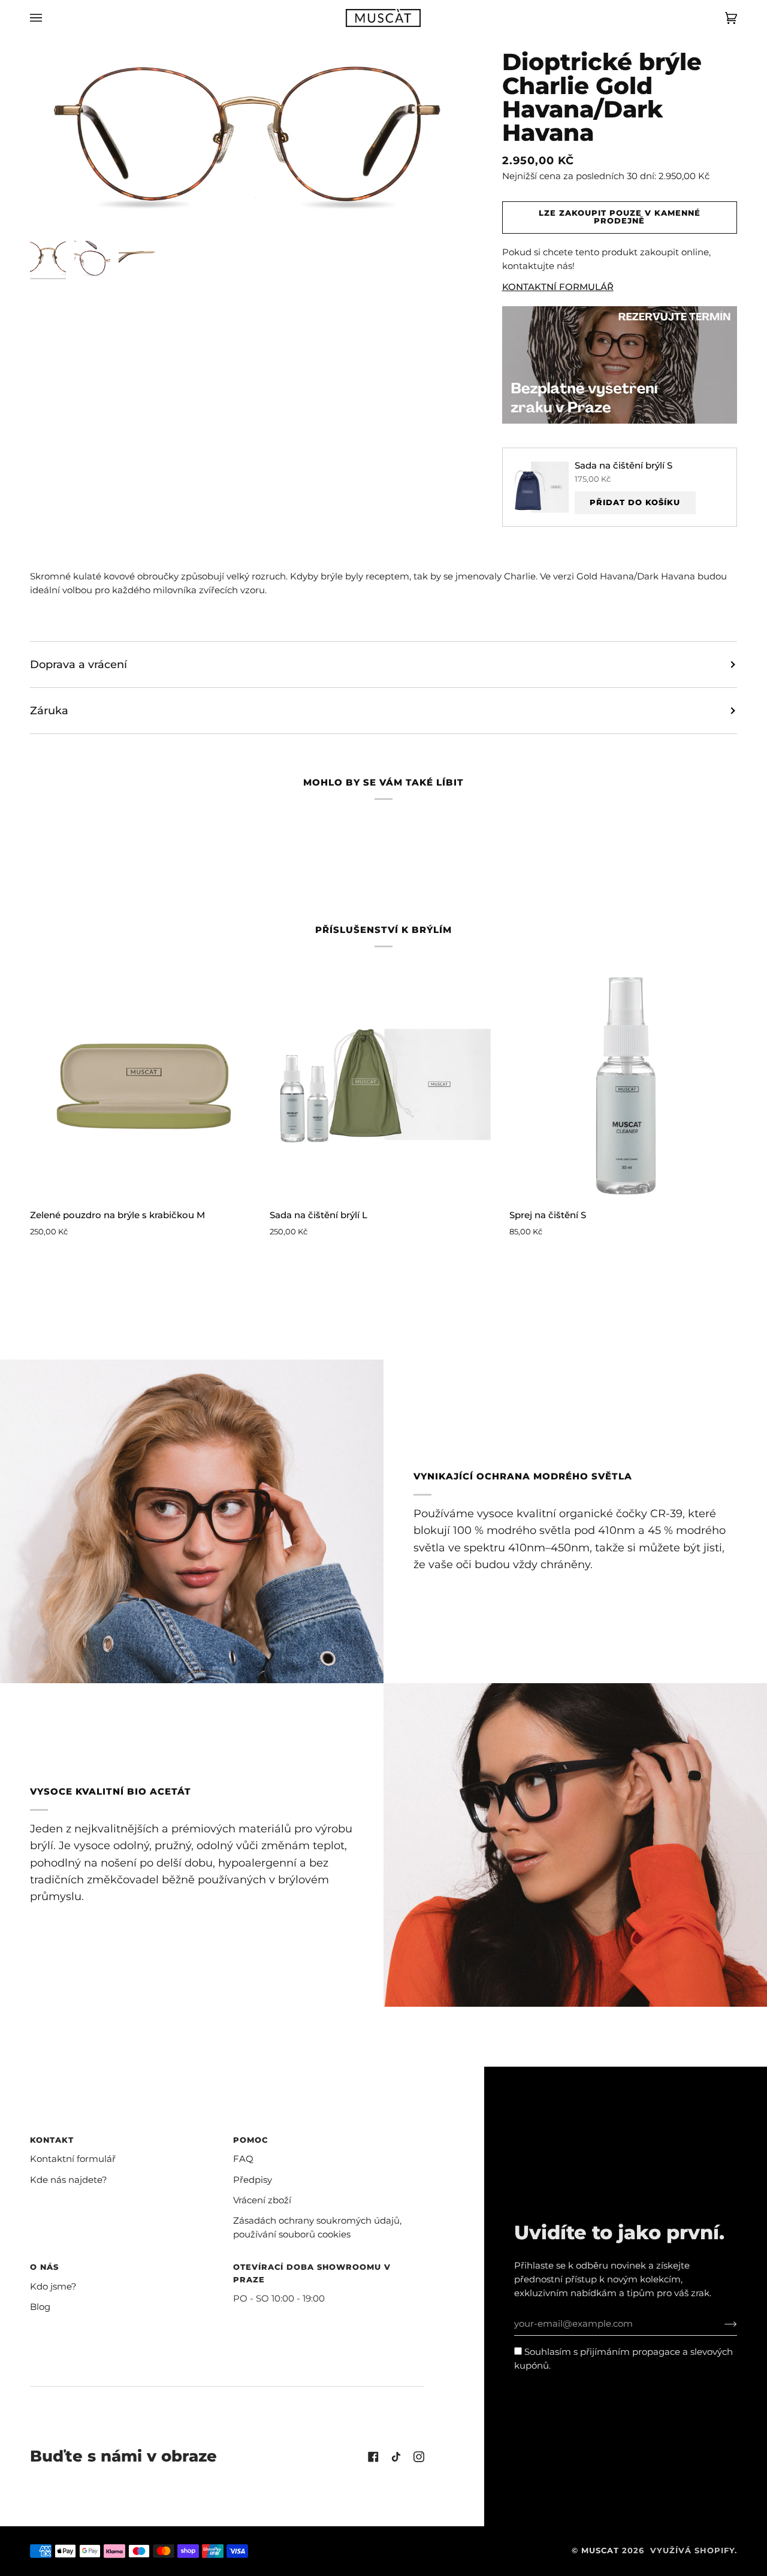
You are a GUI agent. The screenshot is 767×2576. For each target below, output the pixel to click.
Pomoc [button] (250, 2140)
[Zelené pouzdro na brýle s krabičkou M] (144, 1085)
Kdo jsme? (53, 2287)
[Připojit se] (721, 2324)
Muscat (600, 2551)
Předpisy (253, 2180)
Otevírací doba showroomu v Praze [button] (312, 2273)
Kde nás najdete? (69, 2180)
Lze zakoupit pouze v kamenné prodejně (620, 217)
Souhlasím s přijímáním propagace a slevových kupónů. (623, 2359)
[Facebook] (373, 2457)
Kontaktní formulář (73, 2159)
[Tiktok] (396, 2457)
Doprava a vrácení (78, 664)
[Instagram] (419, 2457)
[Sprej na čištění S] (623, 1085)
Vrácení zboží (262, 2200)
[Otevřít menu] (48, 18)
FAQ (243, 2159)
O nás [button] (44, 2267)
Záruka (49, 710)
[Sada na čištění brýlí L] (383, 1085)
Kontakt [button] (52, 2140)
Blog (40, 2307)
